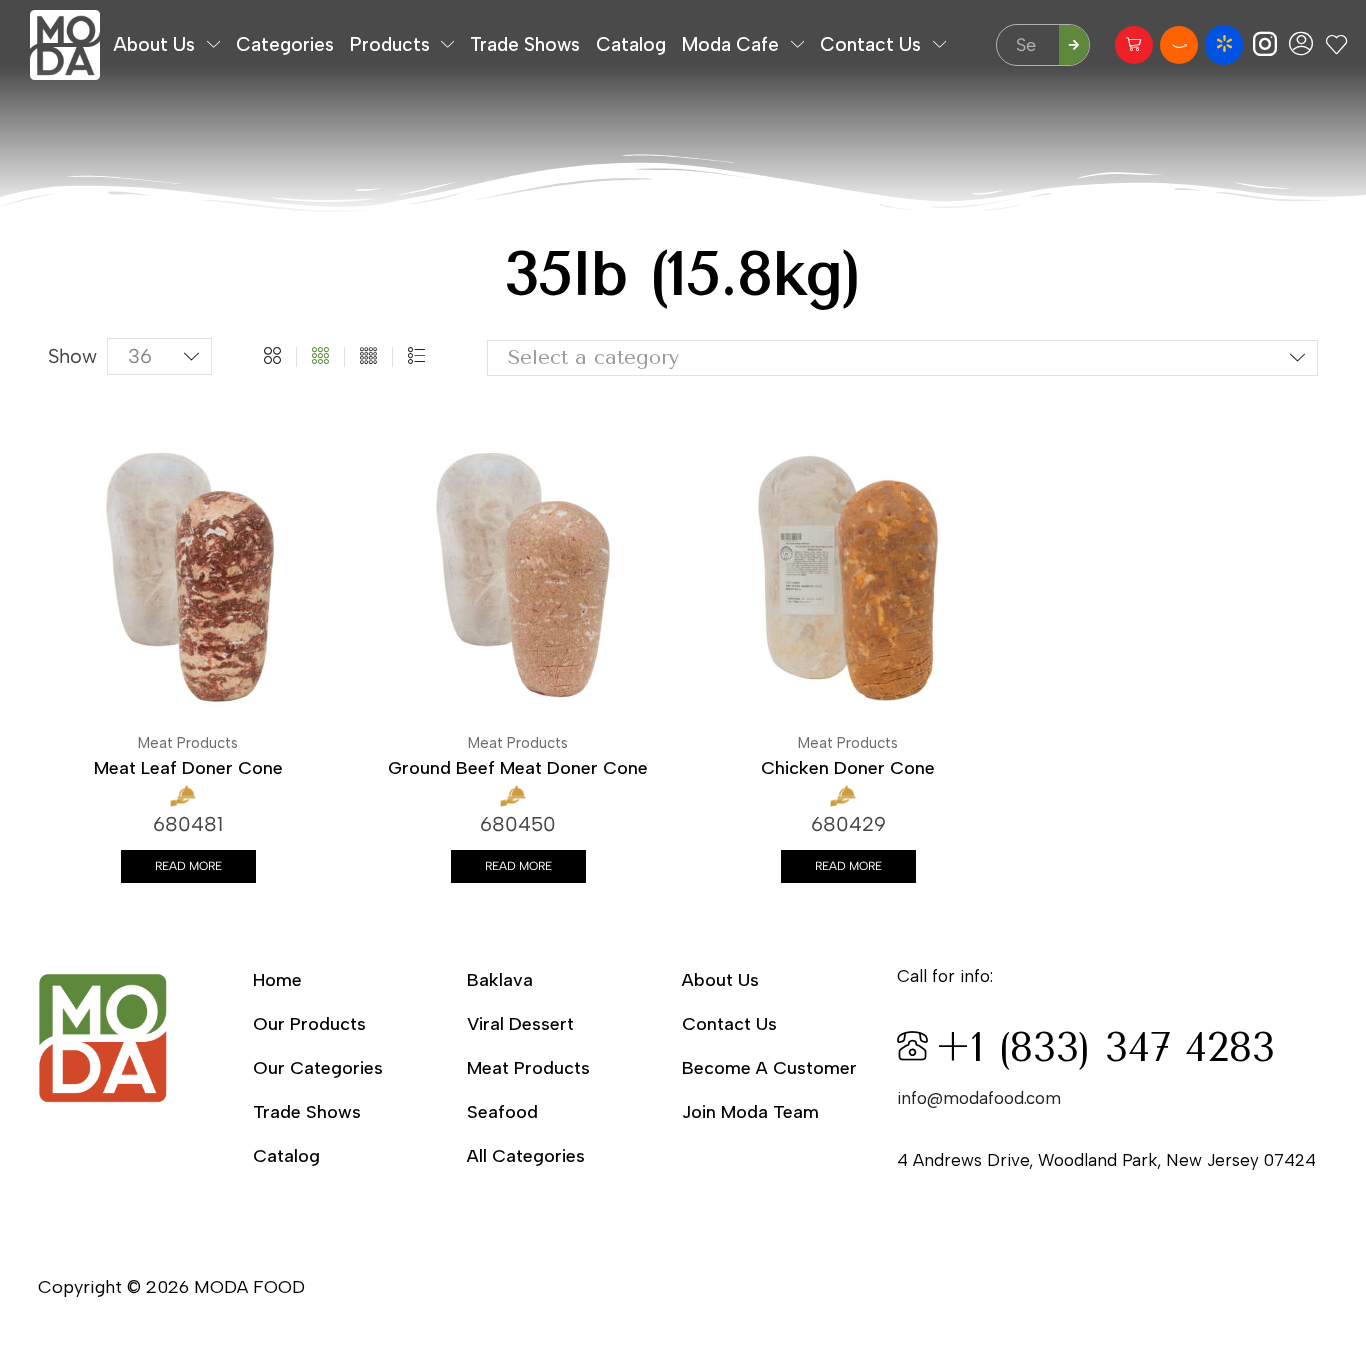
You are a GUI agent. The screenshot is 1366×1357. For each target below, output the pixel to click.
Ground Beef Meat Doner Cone (518, 768)
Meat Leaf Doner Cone (188, 768)
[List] (416, 357)
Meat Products (188, 743)
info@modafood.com (979, 1098)
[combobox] (902, 358)
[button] (1134, 45)
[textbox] (883, 358)
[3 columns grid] (320, 357)
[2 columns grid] (272, 357)
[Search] (1074, 45)
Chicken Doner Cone (848, 768)
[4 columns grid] (368, 357)
